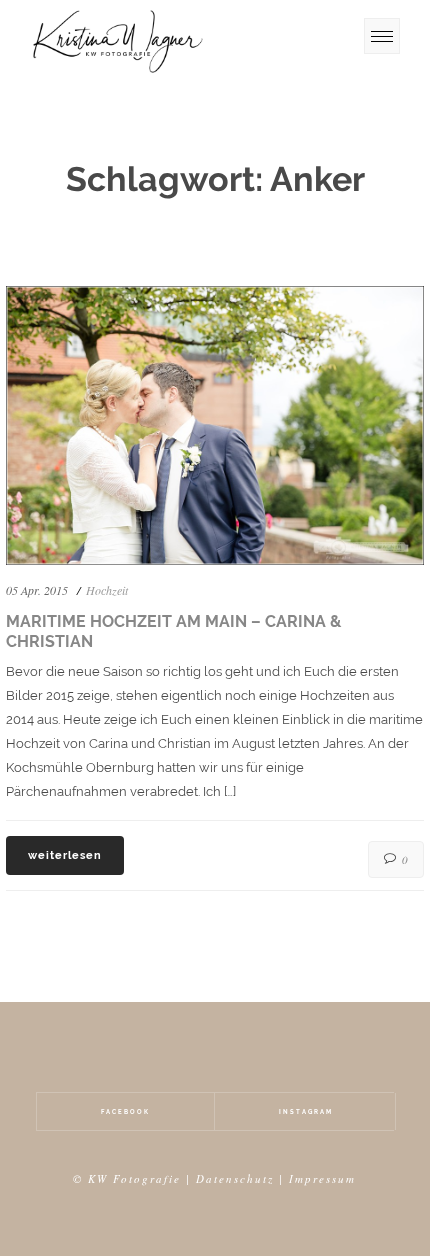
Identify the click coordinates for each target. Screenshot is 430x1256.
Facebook (125, 1111)
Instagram (306, 1111)
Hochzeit (107, 590)
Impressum (322, 1178)
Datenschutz (235, 1178)
